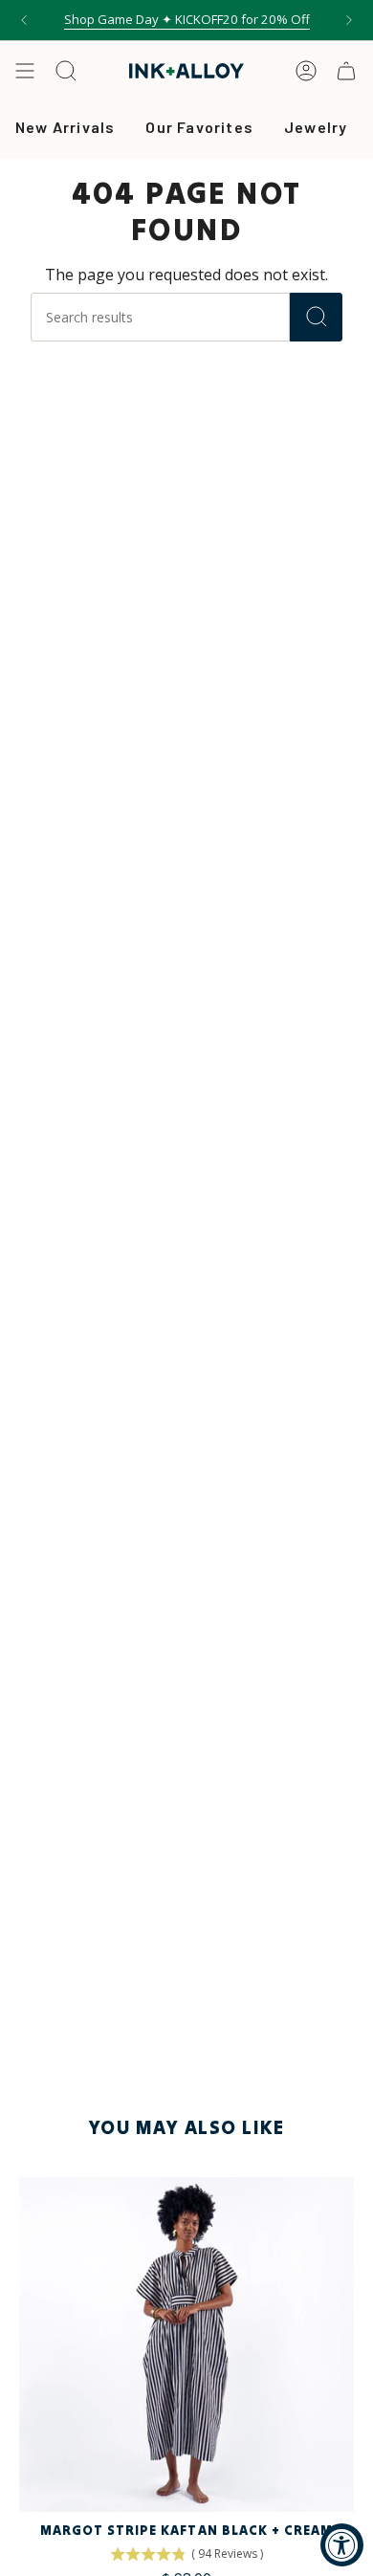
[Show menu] (25, 71)
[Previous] (24, 20)
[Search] (316, 317)
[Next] (349, 20)
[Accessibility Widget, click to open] (342, 2545)
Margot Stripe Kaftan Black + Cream (187, 2530)
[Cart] (346, 71)
